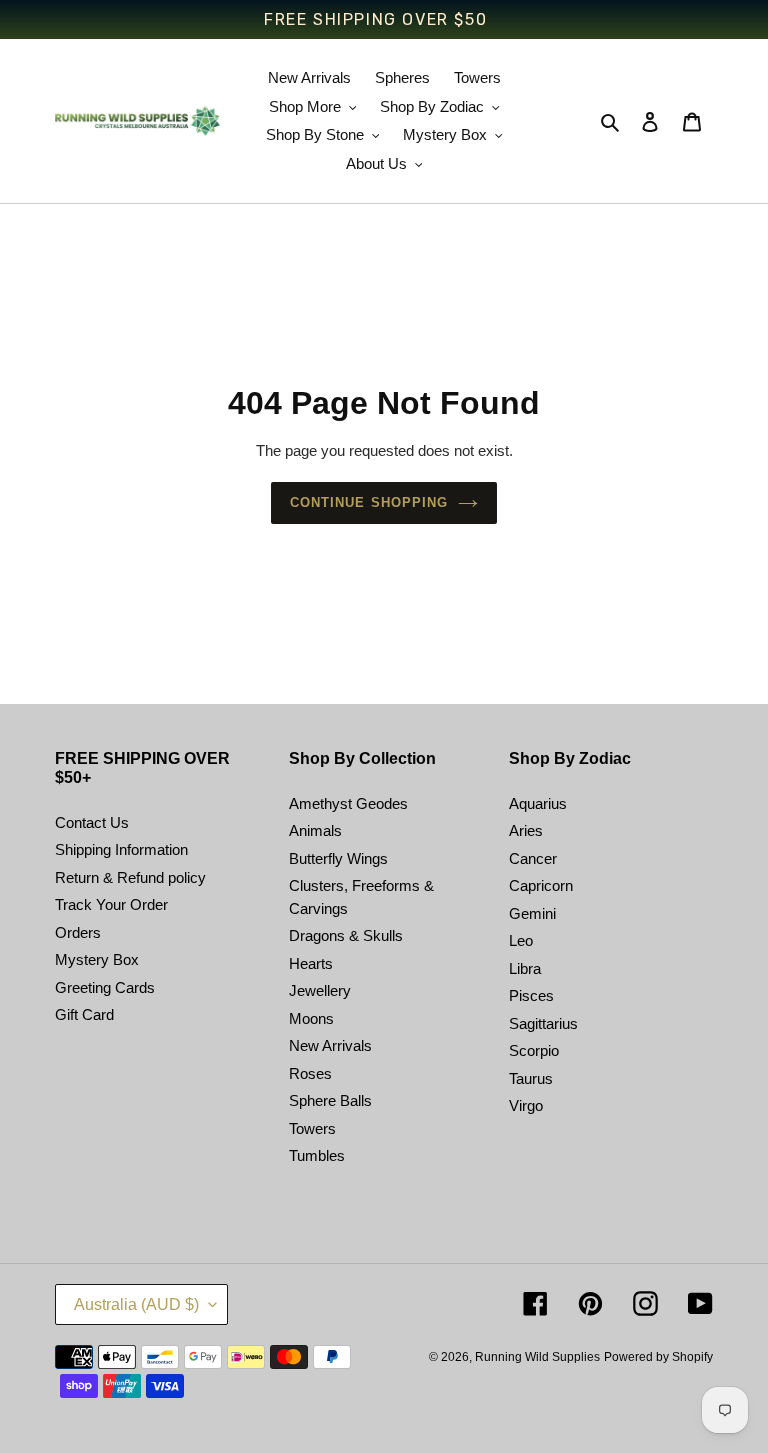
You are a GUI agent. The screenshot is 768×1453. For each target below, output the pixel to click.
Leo (521, 940)
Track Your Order (111, 904)
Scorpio (534, 1050)
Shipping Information (121, 849)
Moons (311, 1018)
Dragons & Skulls (346, 935)
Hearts (311, 963)
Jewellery (320, 990)
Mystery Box (97, 959)
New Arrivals (330, 1045)
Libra (525, 968)
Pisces (531, 995)
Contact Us (92, 822)
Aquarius (538, 803)
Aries (526, 830)
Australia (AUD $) (136, 1304)
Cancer (533, 858)
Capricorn (541, 885)
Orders (78, 932)
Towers (312, 1128)
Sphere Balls (330, 1100)
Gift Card (84, 1014)
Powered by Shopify (658, 1357)
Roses (310, 1073)
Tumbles (317, 1155)
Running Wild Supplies (537, 1357)
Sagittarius (543, 1023)
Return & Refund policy (130, 877)
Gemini (532, 913)
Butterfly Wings (338, 858)
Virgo (526, 1105)
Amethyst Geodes (348, 803)
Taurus (531, 1078)
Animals (315, 830)
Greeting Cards (105, 987)
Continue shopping (369, 502)
